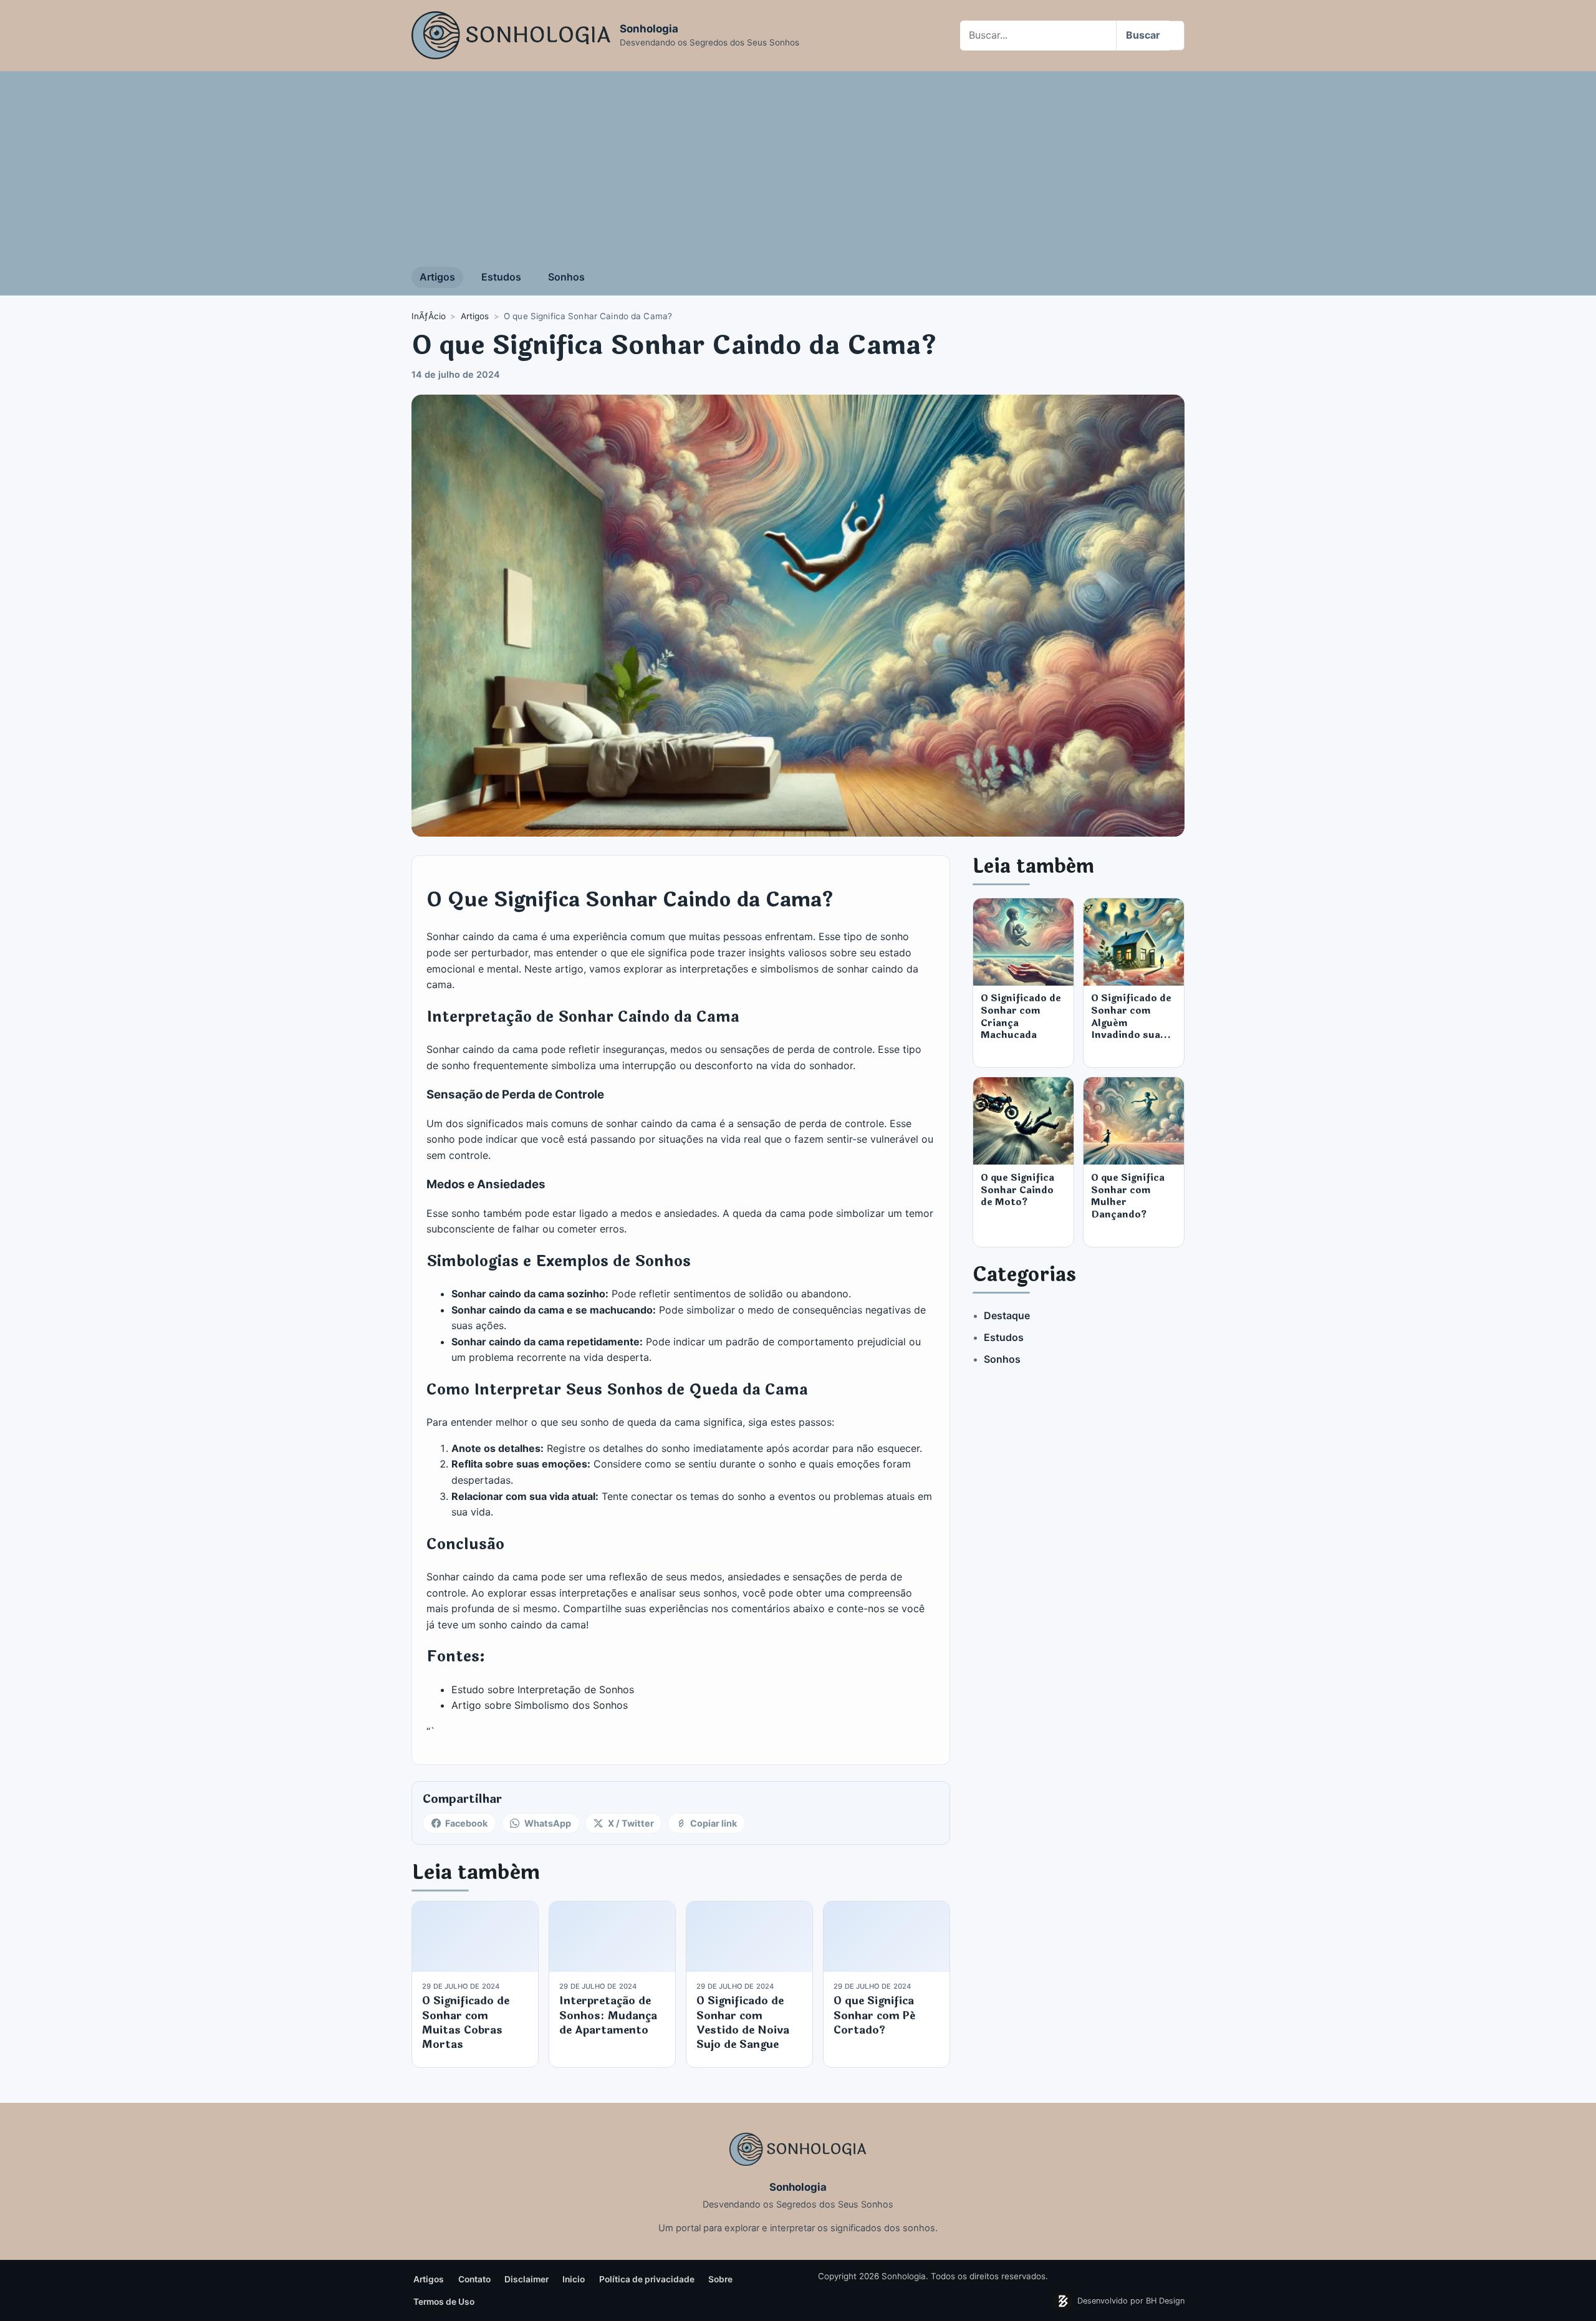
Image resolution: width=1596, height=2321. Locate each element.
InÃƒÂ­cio (429, 316)
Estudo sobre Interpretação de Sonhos (543, 1689)
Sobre (720, 2279)
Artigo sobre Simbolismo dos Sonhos (540, 1705)
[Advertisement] (798, 165)
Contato (474, 2279)
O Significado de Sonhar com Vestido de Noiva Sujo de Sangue (743, 2023)
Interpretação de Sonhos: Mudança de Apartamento (608, 2016)
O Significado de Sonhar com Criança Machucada (1021, 1016)
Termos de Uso (444, 2302)
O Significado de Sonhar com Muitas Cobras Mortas (466, 2023)
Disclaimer (526, 2279)
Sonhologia (649, 29)
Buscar (1143, 35)
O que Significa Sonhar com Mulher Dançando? (1128, 1196)
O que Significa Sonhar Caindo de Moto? (1017, 1190)
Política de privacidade (647, 2279)
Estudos (501, 277)
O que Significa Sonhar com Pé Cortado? (874, 2016)
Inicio (574, 2279)
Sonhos (566, 277)
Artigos (437, 277)
